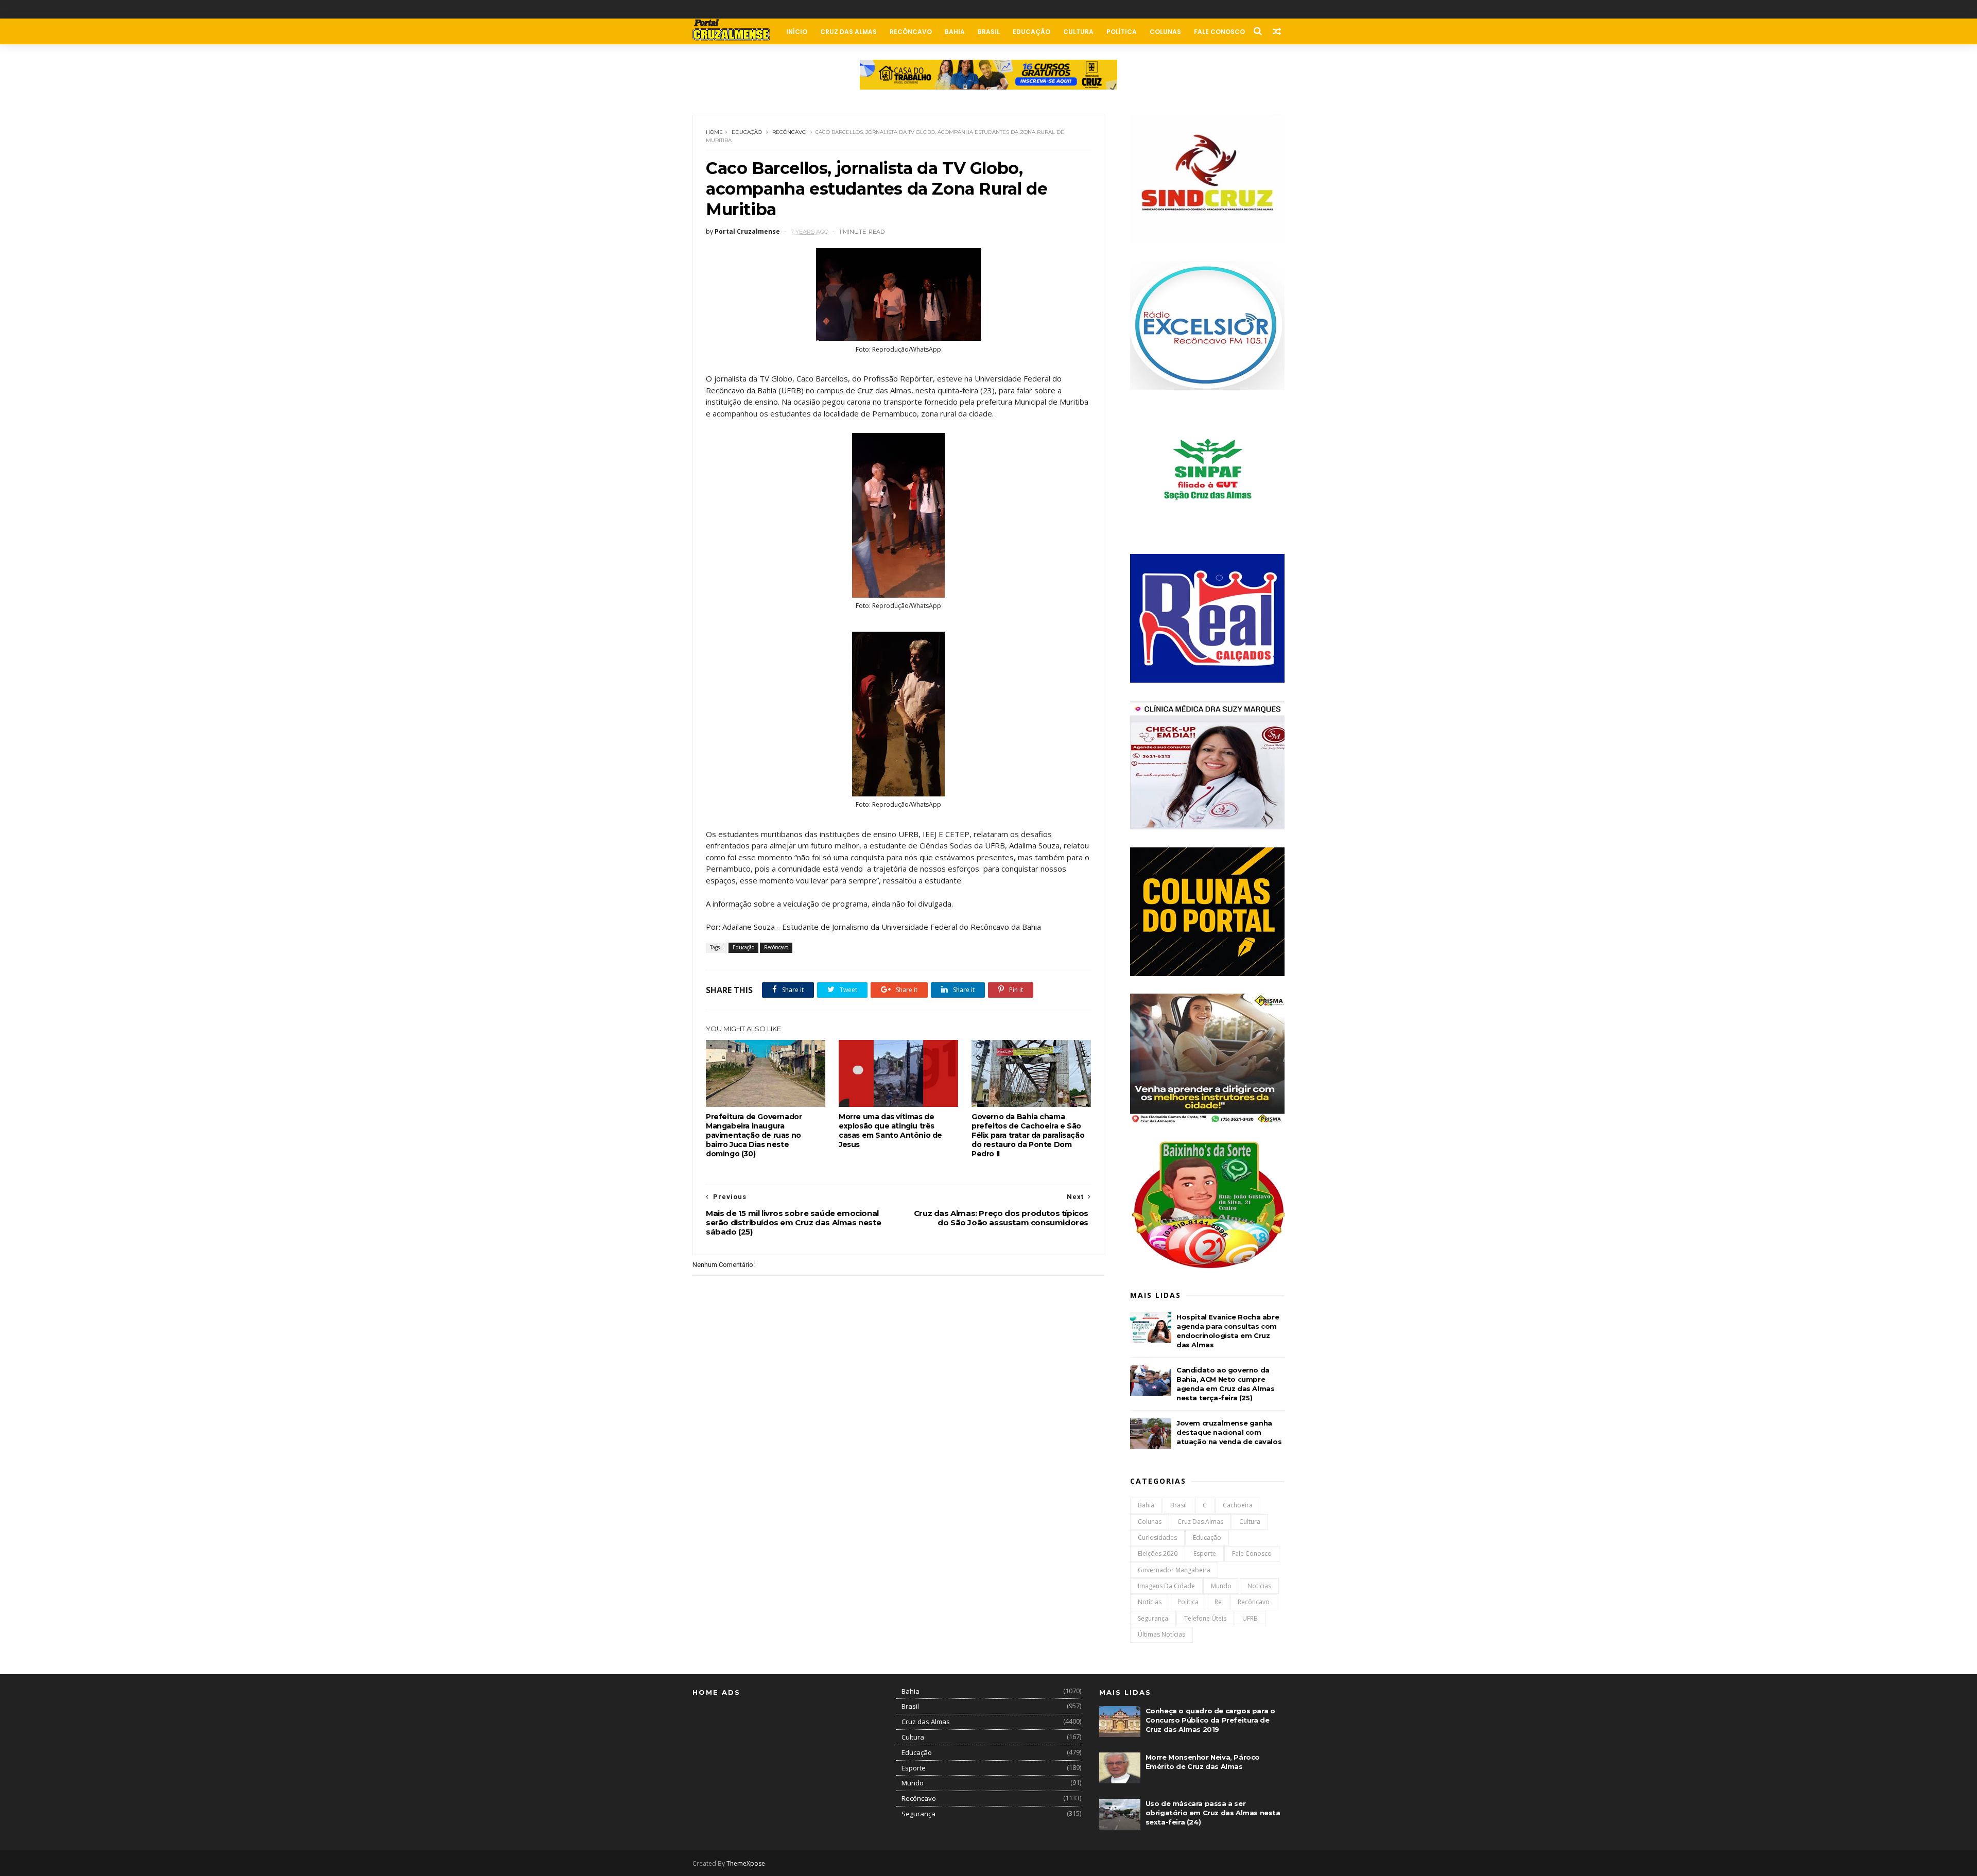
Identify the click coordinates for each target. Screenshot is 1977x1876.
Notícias (1150, 1602)
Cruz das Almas (848, 32)
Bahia (955, 32)
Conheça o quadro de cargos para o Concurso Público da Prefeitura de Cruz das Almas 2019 (1210, 1720)
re (1218, 1602)
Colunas (1165, 32)
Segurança (1153, 1618)
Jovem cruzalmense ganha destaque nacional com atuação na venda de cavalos (1229, 1432)
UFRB (1250, 1618)
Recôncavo (911, 32)
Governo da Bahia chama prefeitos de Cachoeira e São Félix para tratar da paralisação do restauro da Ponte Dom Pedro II (1028, 1135)
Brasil (989, 32)
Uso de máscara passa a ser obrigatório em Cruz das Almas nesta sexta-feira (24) (1213, 1813)
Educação (1031, 32)
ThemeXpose (746, 1863)
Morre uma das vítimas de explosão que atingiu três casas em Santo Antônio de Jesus (890, 1131)
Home (714, 132)
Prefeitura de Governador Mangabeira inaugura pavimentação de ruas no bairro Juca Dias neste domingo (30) (754, 1135)
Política (1122, 32)
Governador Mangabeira (1174, 1570)
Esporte (1205, 1553)
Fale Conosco (1219, 32)
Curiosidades (1157, 1538)
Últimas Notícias (1161, 1634)
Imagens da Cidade (1166, 1586)
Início (797, 32)
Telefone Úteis (1205, 1618)
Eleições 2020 (1158, 1553)
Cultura (1078, 32)
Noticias (1259, 1586)
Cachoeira (1238, 1505)
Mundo (1221, 1586)
